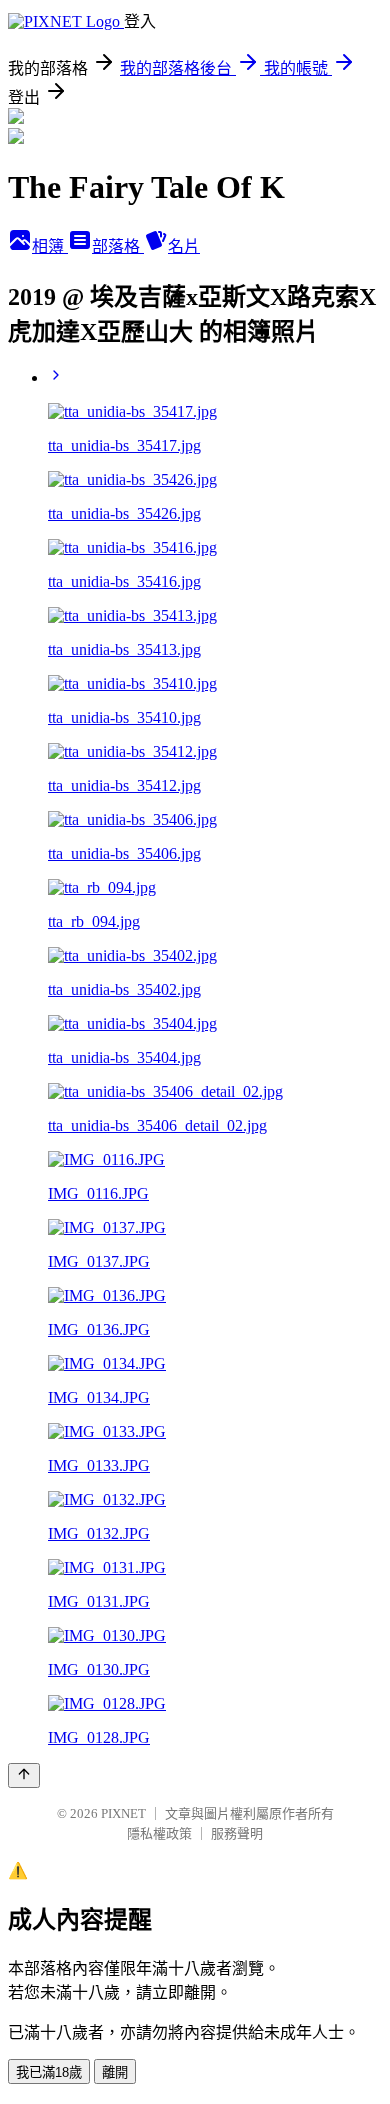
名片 (184, 246)
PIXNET (123, 1813)
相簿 (50, 246)
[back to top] (24, 1775)
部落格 (118, 246)
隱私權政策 (159, 1833)
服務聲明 (237, 1833)
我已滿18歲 (49, 2072)
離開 (115, 2072)
